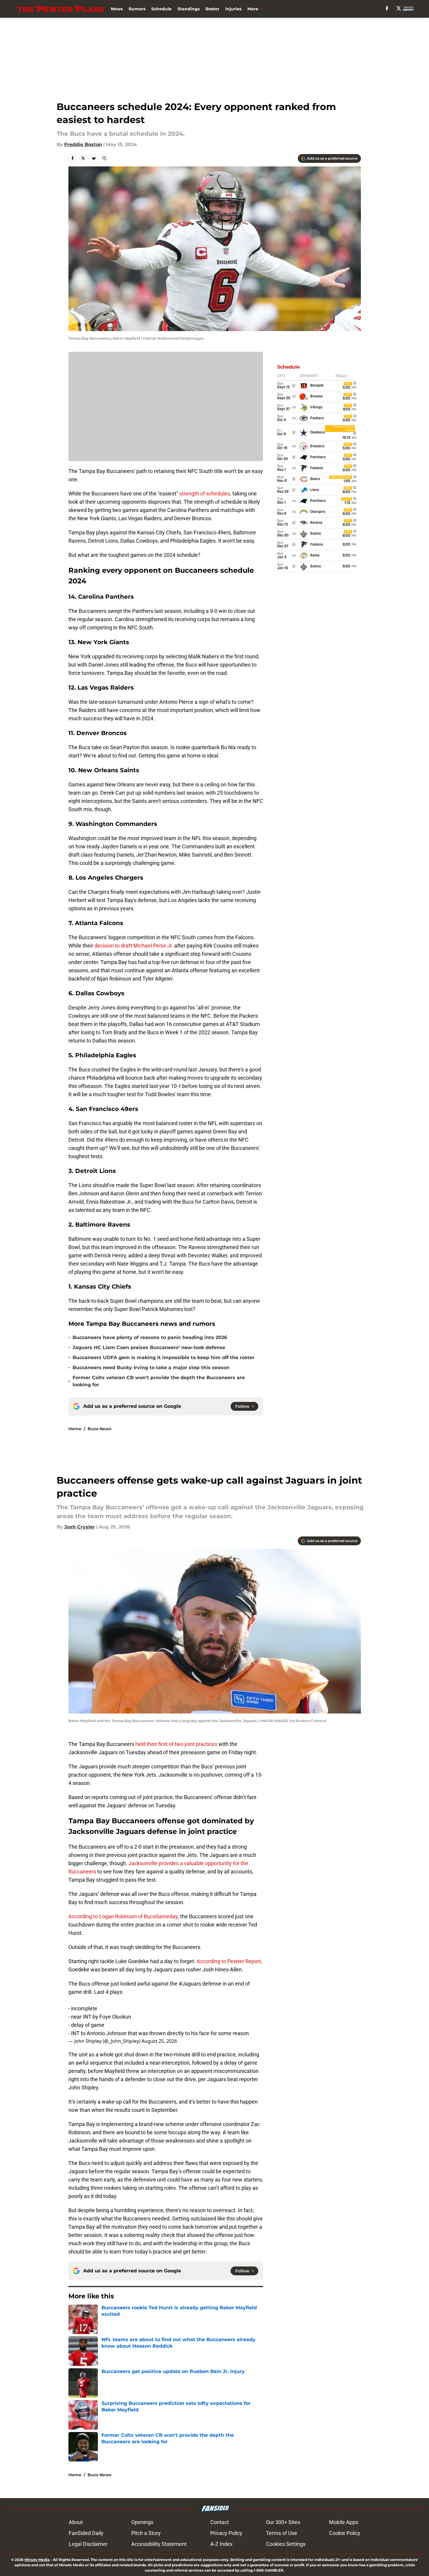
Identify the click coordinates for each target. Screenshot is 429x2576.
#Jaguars (190, 1984)
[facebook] (387, 8)
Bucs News (99, 1429)
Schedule (161, 9)
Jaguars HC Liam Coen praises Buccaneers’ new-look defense (149, 1347)
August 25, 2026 (159, 2041)
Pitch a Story (146, 2533)
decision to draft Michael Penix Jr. (134, 946)
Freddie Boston (83, 144)
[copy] (104, 158)
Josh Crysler (80, 1527)
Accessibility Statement (159, 2544)
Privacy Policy (226, 2533)
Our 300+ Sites (283, 2522)
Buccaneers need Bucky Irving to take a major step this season (151, 1368)
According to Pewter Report (229, 1961)
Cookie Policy (345, 2533)
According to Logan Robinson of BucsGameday (123, 1916)
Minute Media (37, 2560)
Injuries (233, 9)
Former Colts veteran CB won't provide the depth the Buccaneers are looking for (159, 1381)
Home (75, 1429)
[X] (399, 8)
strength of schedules (205, 494)
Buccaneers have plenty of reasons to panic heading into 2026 (150, 1337)
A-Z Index (221, 2544)
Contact (220, 2522)
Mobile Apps (344, 2522)
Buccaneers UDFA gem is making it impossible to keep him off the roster (163, 1357)
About (76, 2522)
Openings (142, 2522)
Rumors (137, 9)
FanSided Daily (86, 2533)
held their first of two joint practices (176, 1744)
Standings (189, 9)
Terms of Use (282, 2533)
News (117, 9)
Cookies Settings (286, 2544)
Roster (212, 9)
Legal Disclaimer (88, 2544)
